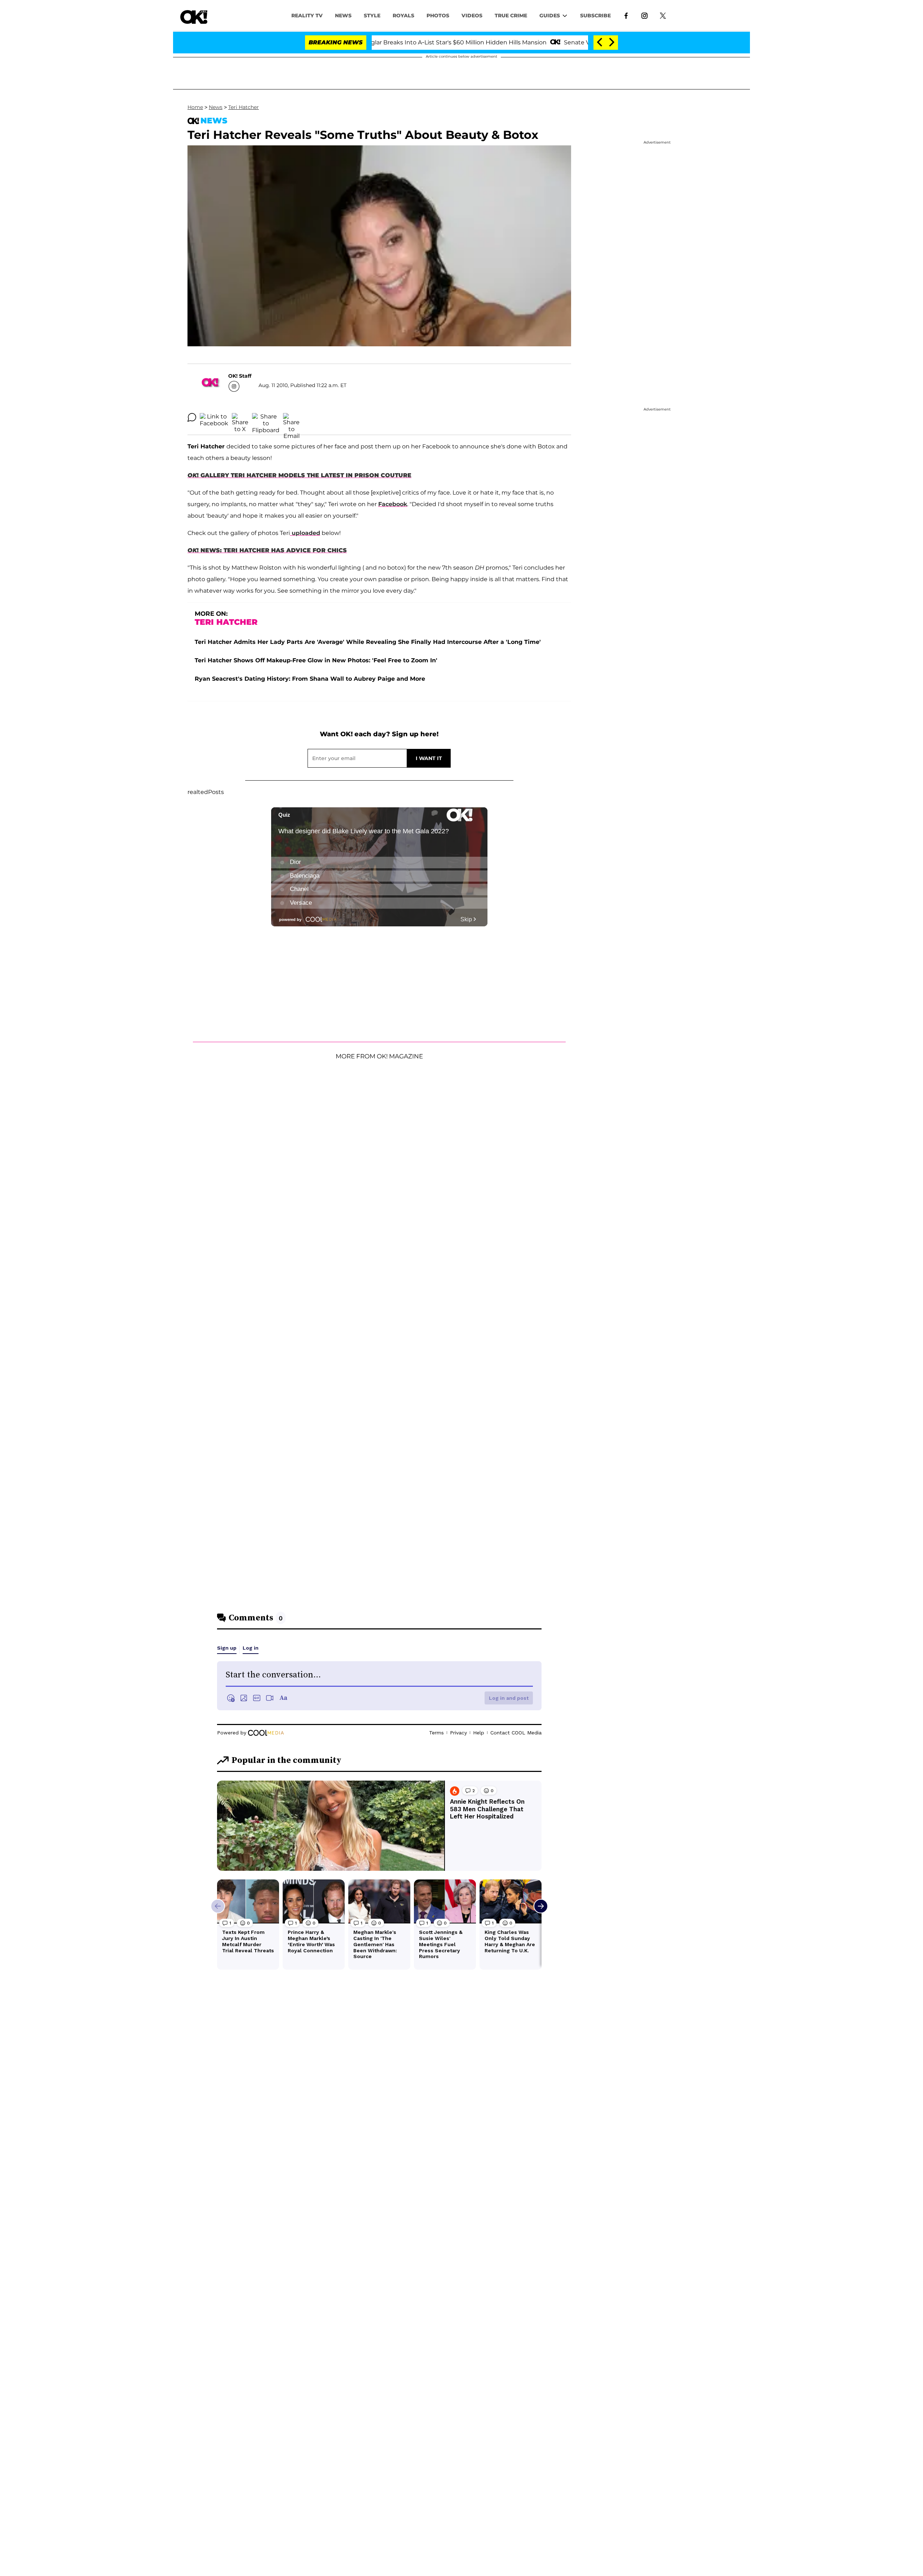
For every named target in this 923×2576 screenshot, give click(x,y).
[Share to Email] (291, 417)
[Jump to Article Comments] (192, 417)
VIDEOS (472, 16)
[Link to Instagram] (644, 15)
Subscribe (595, 16)
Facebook (393, 504)
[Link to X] (663, 15)
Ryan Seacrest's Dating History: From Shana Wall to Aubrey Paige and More (310, 679)
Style (372, 16)
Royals (403, 16)
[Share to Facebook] (214, 417)
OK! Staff (240, 376)
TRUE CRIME (511, 16)
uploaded (305, 533)
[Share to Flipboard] (266, 417)
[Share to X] (240, 417)
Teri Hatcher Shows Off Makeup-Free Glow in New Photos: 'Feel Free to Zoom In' (316, 660)
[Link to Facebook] (626, 15)
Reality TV (307, 16)
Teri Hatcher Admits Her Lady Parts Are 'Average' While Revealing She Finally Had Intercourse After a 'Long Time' (368, 642)
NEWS (343, 16)
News (216, 107)
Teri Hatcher (244, 107)
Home (195, 107)
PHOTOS (438, 16)
